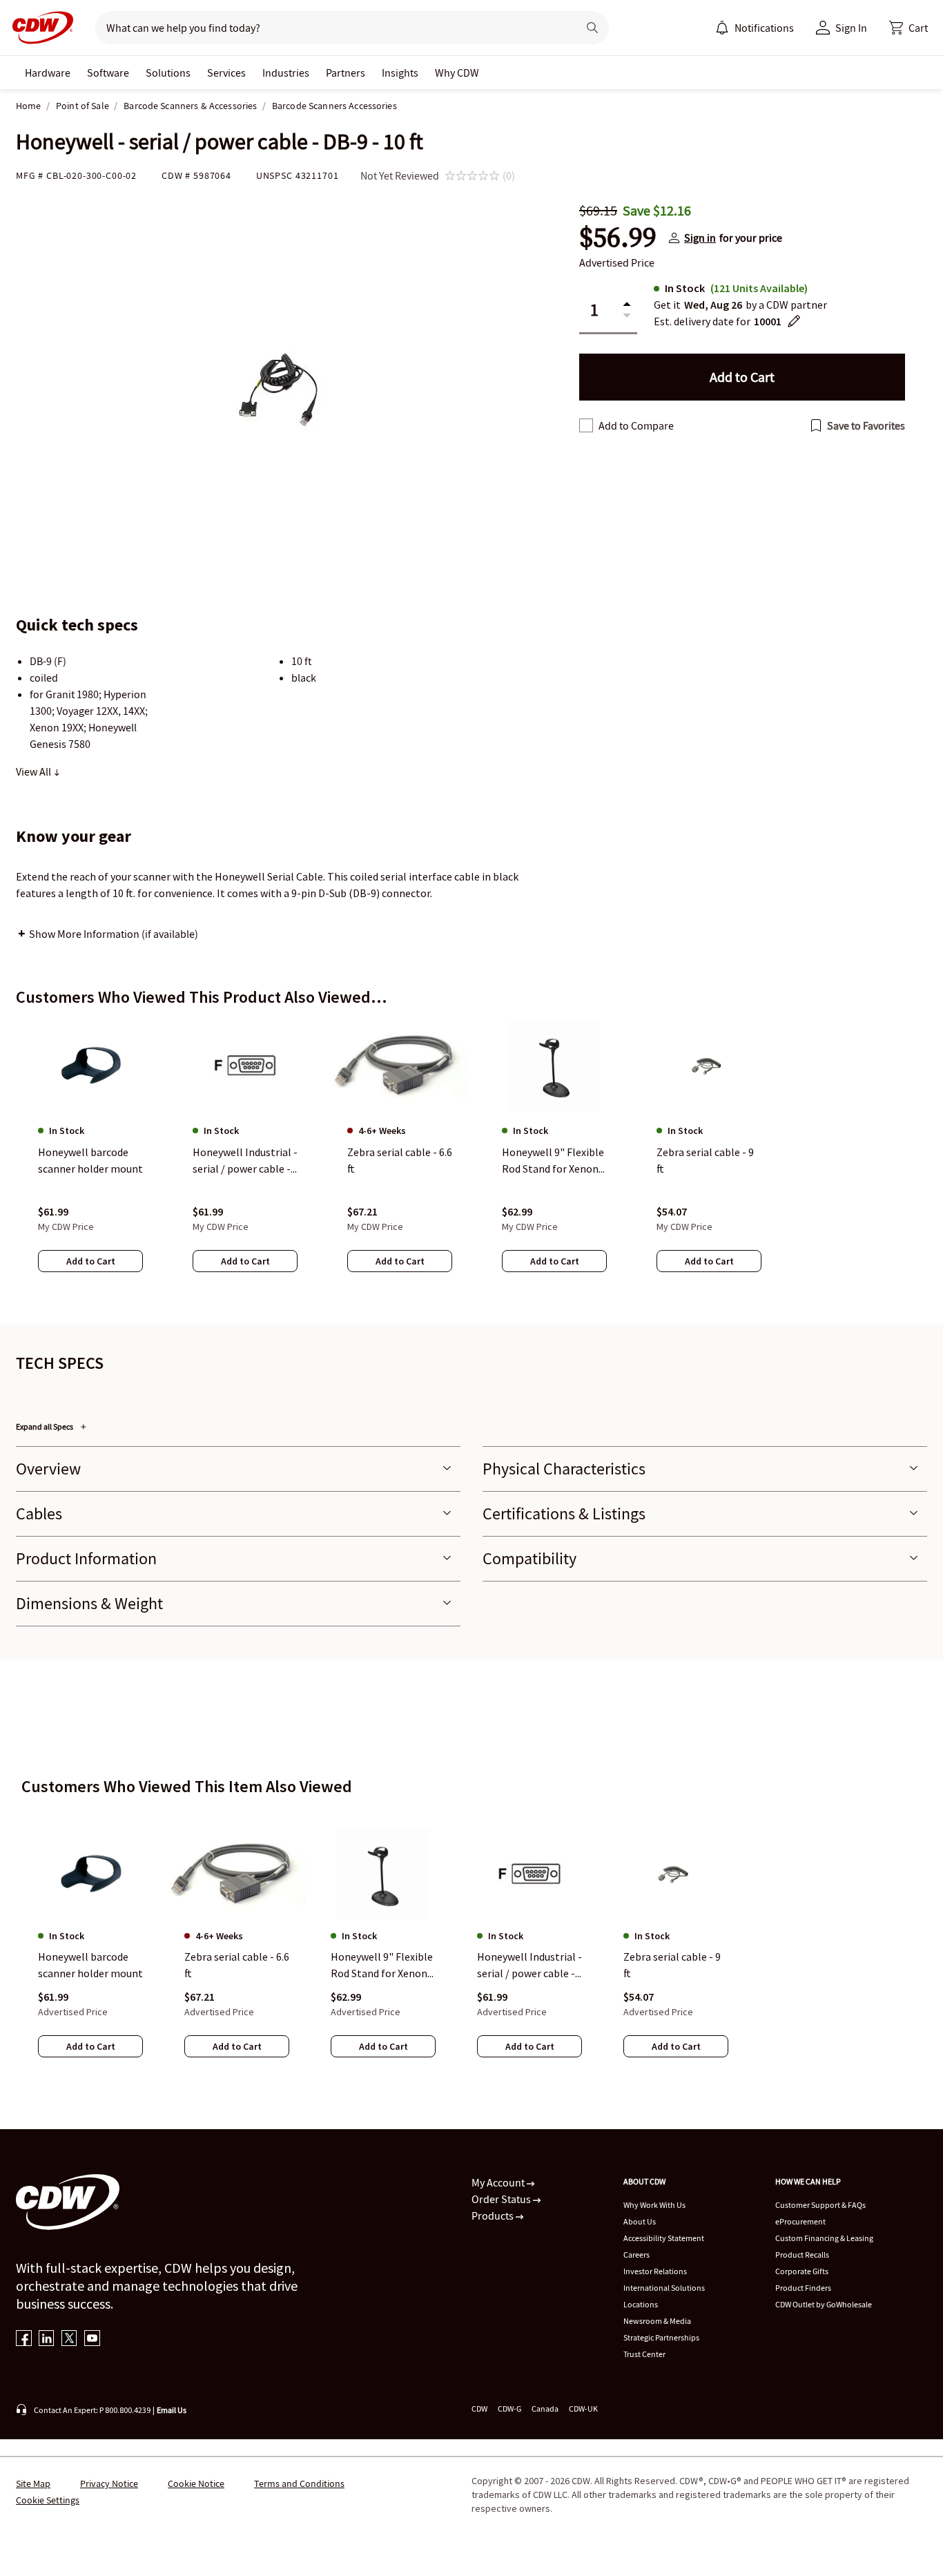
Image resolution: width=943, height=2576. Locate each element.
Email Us (172, 2410)
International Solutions (664, 2288)
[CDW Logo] (39, 28)
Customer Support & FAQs (820, 2205)
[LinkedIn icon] (47, 2339)
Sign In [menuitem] (851, 28)
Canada (545, 2409)
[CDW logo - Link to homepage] (39, 28)
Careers (636, 2255)
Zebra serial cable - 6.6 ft (237, 1965)
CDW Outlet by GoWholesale (824, 2304)
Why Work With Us (654, 2205)
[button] (908, 28)
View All (35, 771)
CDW (479, 2409)
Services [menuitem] (226, 73)
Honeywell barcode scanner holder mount (90, 1965)
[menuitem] (722, 28)
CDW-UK (583, 2409)
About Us (640, 2221)
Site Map (33, 2483)
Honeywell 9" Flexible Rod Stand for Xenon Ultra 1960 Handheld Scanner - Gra (382, 1965)
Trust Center (644, 2354)
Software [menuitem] (108, 73)
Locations (641, 2304)
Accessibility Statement (664, 2238)
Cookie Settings (48, 2500)
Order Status (502, 2199)
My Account (499, 2182)
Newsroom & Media (657, 2321)
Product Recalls (802, 2255)
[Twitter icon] (69, 2339)
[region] (471, 1160)
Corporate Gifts (802, 2271)
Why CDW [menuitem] (457, 73)
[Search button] (592, 28)
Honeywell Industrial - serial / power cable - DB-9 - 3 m (529, 1965)
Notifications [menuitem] (764, 28)
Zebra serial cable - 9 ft (672, 1965)
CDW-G (509, 2409)
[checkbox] (586, 425)
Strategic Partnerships (661, 2337)
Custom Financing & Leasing (824, 2238)
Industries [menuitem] (286, 73)
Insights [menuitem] (400, 73)
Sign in (700, 238)
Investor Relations (655, 2271)
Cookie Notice (196, 2483)
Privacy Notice (109, 2483)
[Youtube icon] (92, 2339)
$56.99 (618, 238)
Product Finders (803, 2288)
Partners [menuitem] (346, 73)
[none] (48, 73)
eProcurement (800, 2221)
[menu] (755, 28)
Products (494, 2215)
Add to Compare (636, 425)
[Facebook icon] (24, 2339)
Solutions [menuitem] (168, 73)
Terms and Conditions (299, 2483)
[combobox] (331, 28)
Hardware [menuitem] (48, 73)
